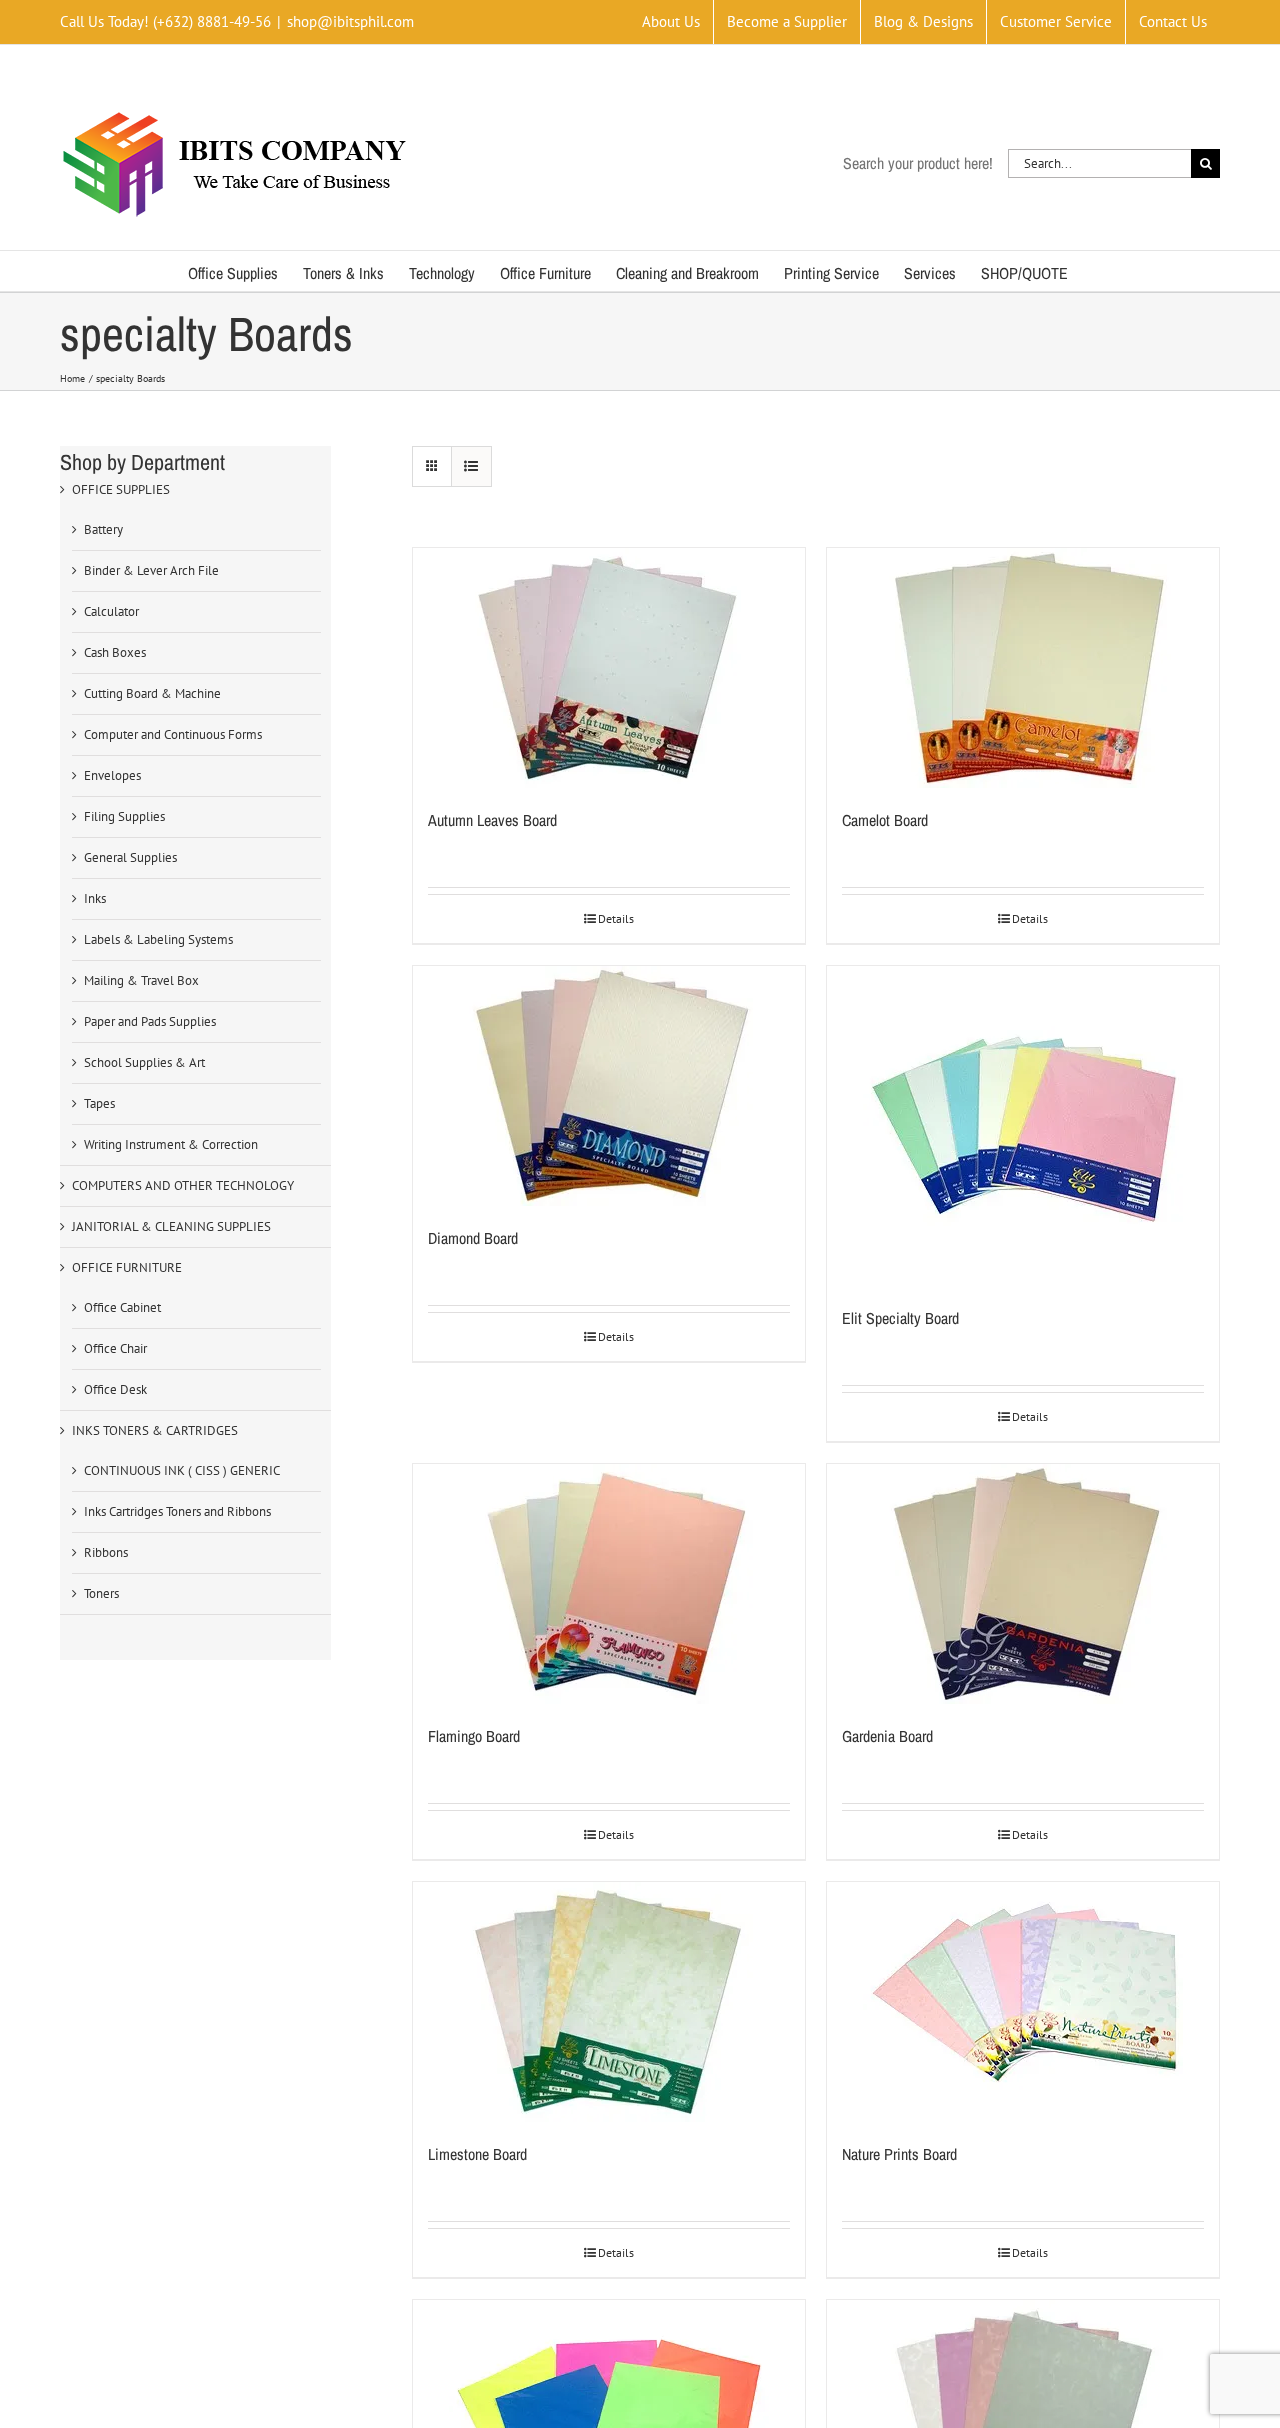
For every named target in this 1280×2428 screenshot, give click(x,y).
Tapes (99, 1103)
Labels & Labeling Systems (158, 939)
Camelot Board (885, 820)
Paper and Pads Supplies (150, 1021)
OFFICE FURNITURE (127, 1267)
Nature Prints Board (899, 2154)
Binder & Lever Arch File (151, 570)
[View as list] (471, 466)
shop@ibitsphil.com (350, 21)
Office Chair (115, 1348)
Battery (103, 529)
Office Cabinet (122, 1307)
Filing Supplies (124, 816)
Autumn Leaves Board (492, 820)
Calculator (111, 611)
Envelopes (112, 775)
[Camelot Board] (1023, 668)
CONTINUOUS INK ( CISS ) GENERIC (182, 1470)
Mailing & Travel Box (141, 980)
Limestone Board (477, 2154)
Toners (101, 1593)
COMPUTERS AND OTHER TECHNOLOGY (183, 1185)
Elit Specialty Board (900, 1318)
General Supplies (130, 857)
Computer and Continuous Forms (173, 734)
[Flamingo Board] (609, 1584)
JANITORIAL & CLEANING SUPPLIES (171, 1226)
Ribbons (106, 1552)
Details (616, 918)
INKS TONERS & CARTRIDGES (155, 1430)
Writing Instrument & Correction (171, 1144)
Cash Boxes (115, 652)
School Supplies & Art (144, 1062)
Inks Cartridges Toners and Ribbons (177, 1511)
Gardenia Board (887, 1736)
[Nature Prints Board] (1023, 2002)
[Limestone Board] (609, 2002)
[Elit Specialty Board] (1023, 1126)
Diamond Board (473, 1238)
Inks (95, 898)
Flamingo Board (474, 1736)
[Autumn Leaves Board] (609, 668)
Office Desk (115, 1389)
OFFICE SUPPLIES (121, 489)
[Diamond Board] (609, 1086)
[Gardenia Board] (1023, 1584)
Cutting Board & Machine (152, 693)
